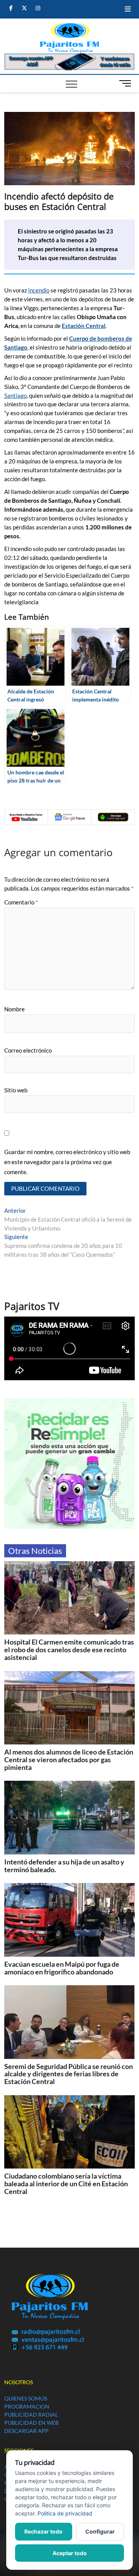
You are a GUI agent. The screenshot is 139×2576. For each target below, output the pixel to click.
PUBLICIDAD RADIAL (31, 2415)
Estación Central (84, 326)
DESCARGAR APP (26, 2431)
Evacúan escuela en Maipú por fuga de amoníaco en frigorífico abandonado (62, 1968)
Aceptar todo (70, 2553)
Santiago (15, 396)
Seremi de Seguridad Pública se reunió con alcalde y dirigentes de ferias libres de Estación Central (69, 2074)
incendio (39, 290)
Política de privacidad (65, 2513)
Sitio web (16, 1090)
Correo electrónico (28, 1050)
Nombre (14, 1009)
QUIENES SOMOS (26, 2398)
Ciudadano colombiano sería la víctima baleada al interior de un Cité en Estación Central (66, 2184)
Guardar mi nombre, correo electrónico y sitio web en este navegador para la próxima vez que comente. (67, 1162)
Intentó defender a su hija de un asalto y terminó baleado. (64, 1866)
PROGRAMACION (27, 2406)
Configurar (100, 2531)
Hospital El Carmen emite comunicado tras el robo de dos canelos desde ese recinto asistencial (69, 1650)
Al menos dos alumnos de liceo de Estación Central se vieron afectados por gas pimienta (69, 1760)
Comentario (21, 902)
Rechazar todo (43, 2531)
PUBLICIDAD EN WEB (31, 2423)
